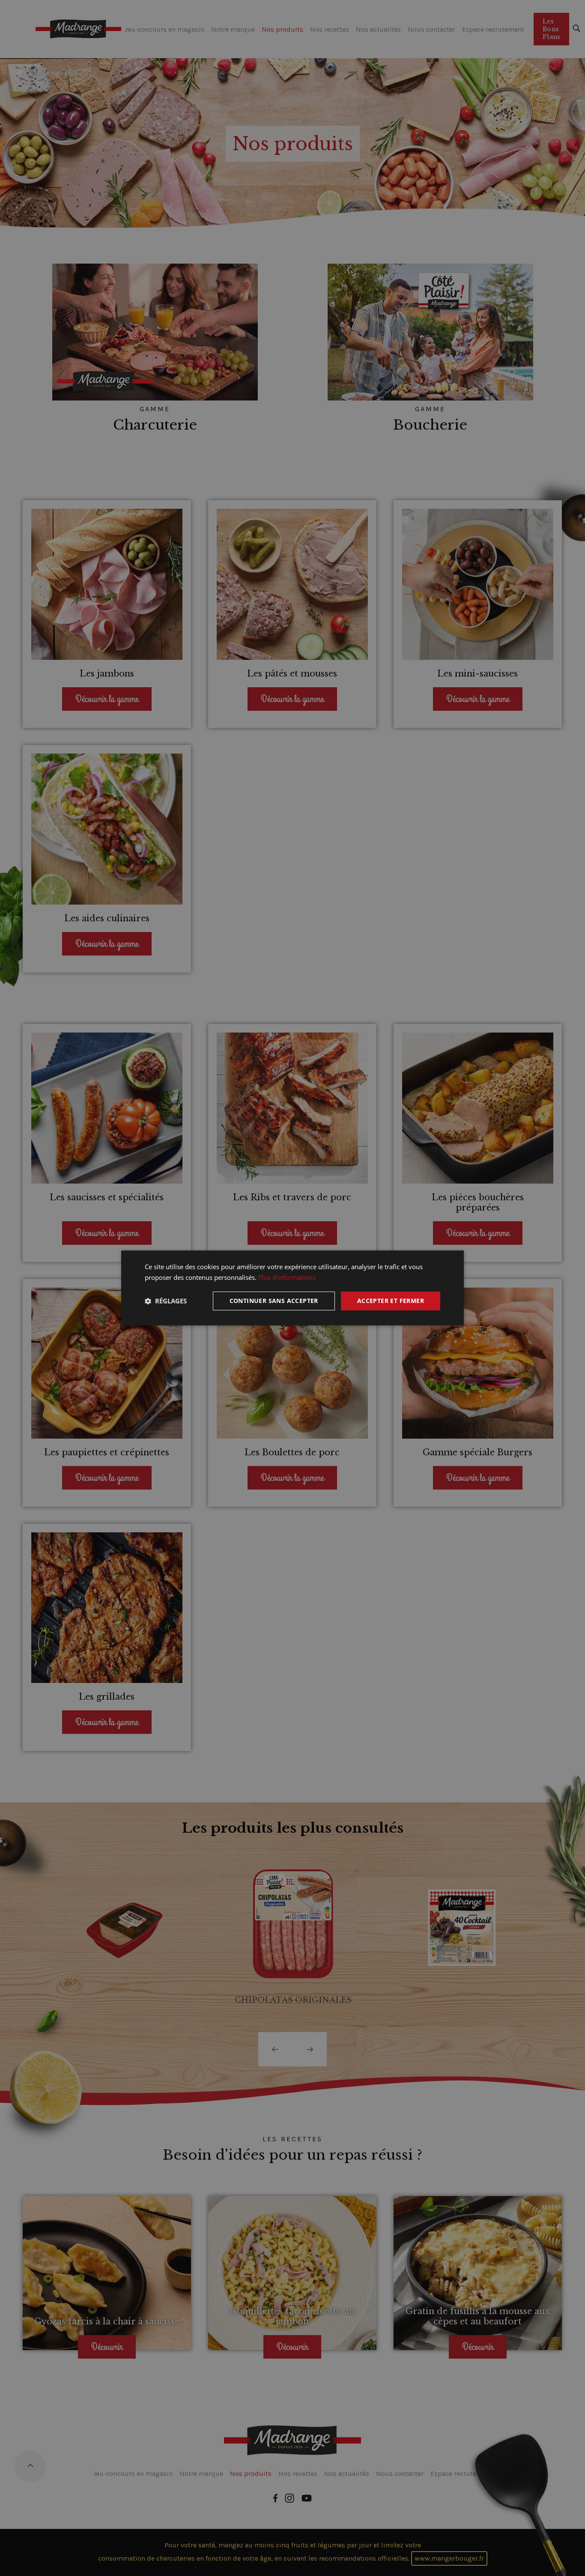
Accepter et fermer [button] (391, 1301)
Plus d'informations (287, 1277)
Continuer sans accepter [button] (274, 1301)
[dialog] (292, 1288)
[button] (166, 1301)
